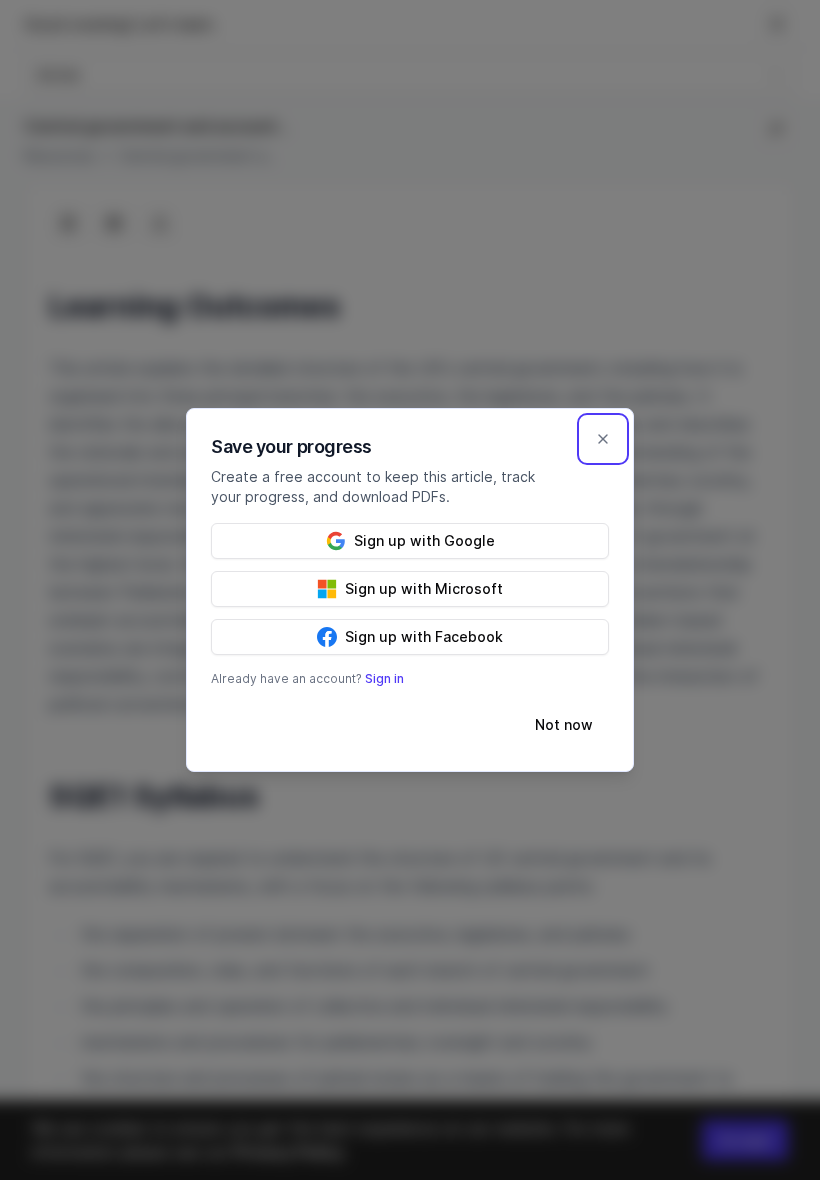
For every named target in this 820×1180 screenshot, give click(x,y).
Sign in (384, 678)
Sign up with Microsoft (424, 588)
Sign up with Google (424, 540)
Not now (564, 724)
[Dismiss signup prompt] (603, 439)
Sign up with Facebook (424, 636)
